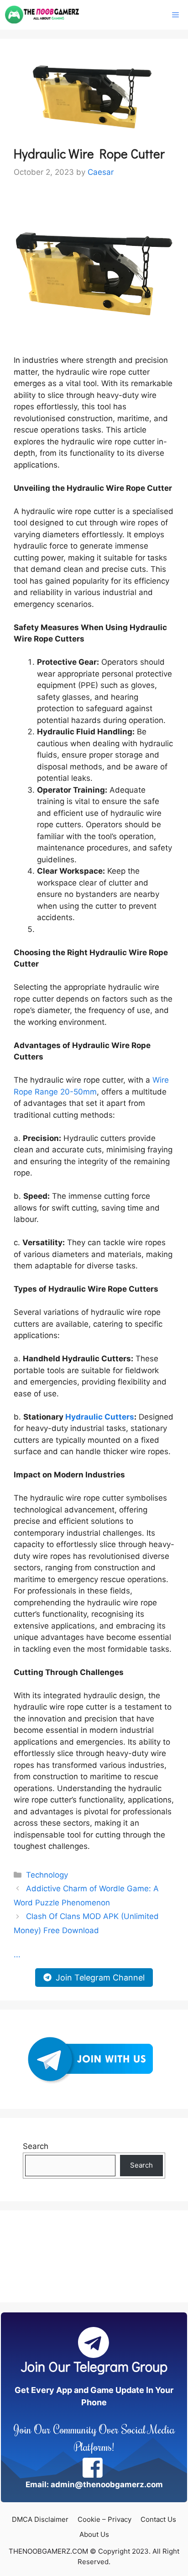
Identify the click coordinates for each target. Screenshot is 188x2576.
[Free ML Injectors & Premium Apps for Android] (42, 15)
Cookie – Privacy (104, 2519)
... (17, 1955)
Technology (47, 1875)
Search (36, 2146)
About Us (94, 2534)
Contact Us (158, 2519)
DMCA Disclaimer (40, 2519)
